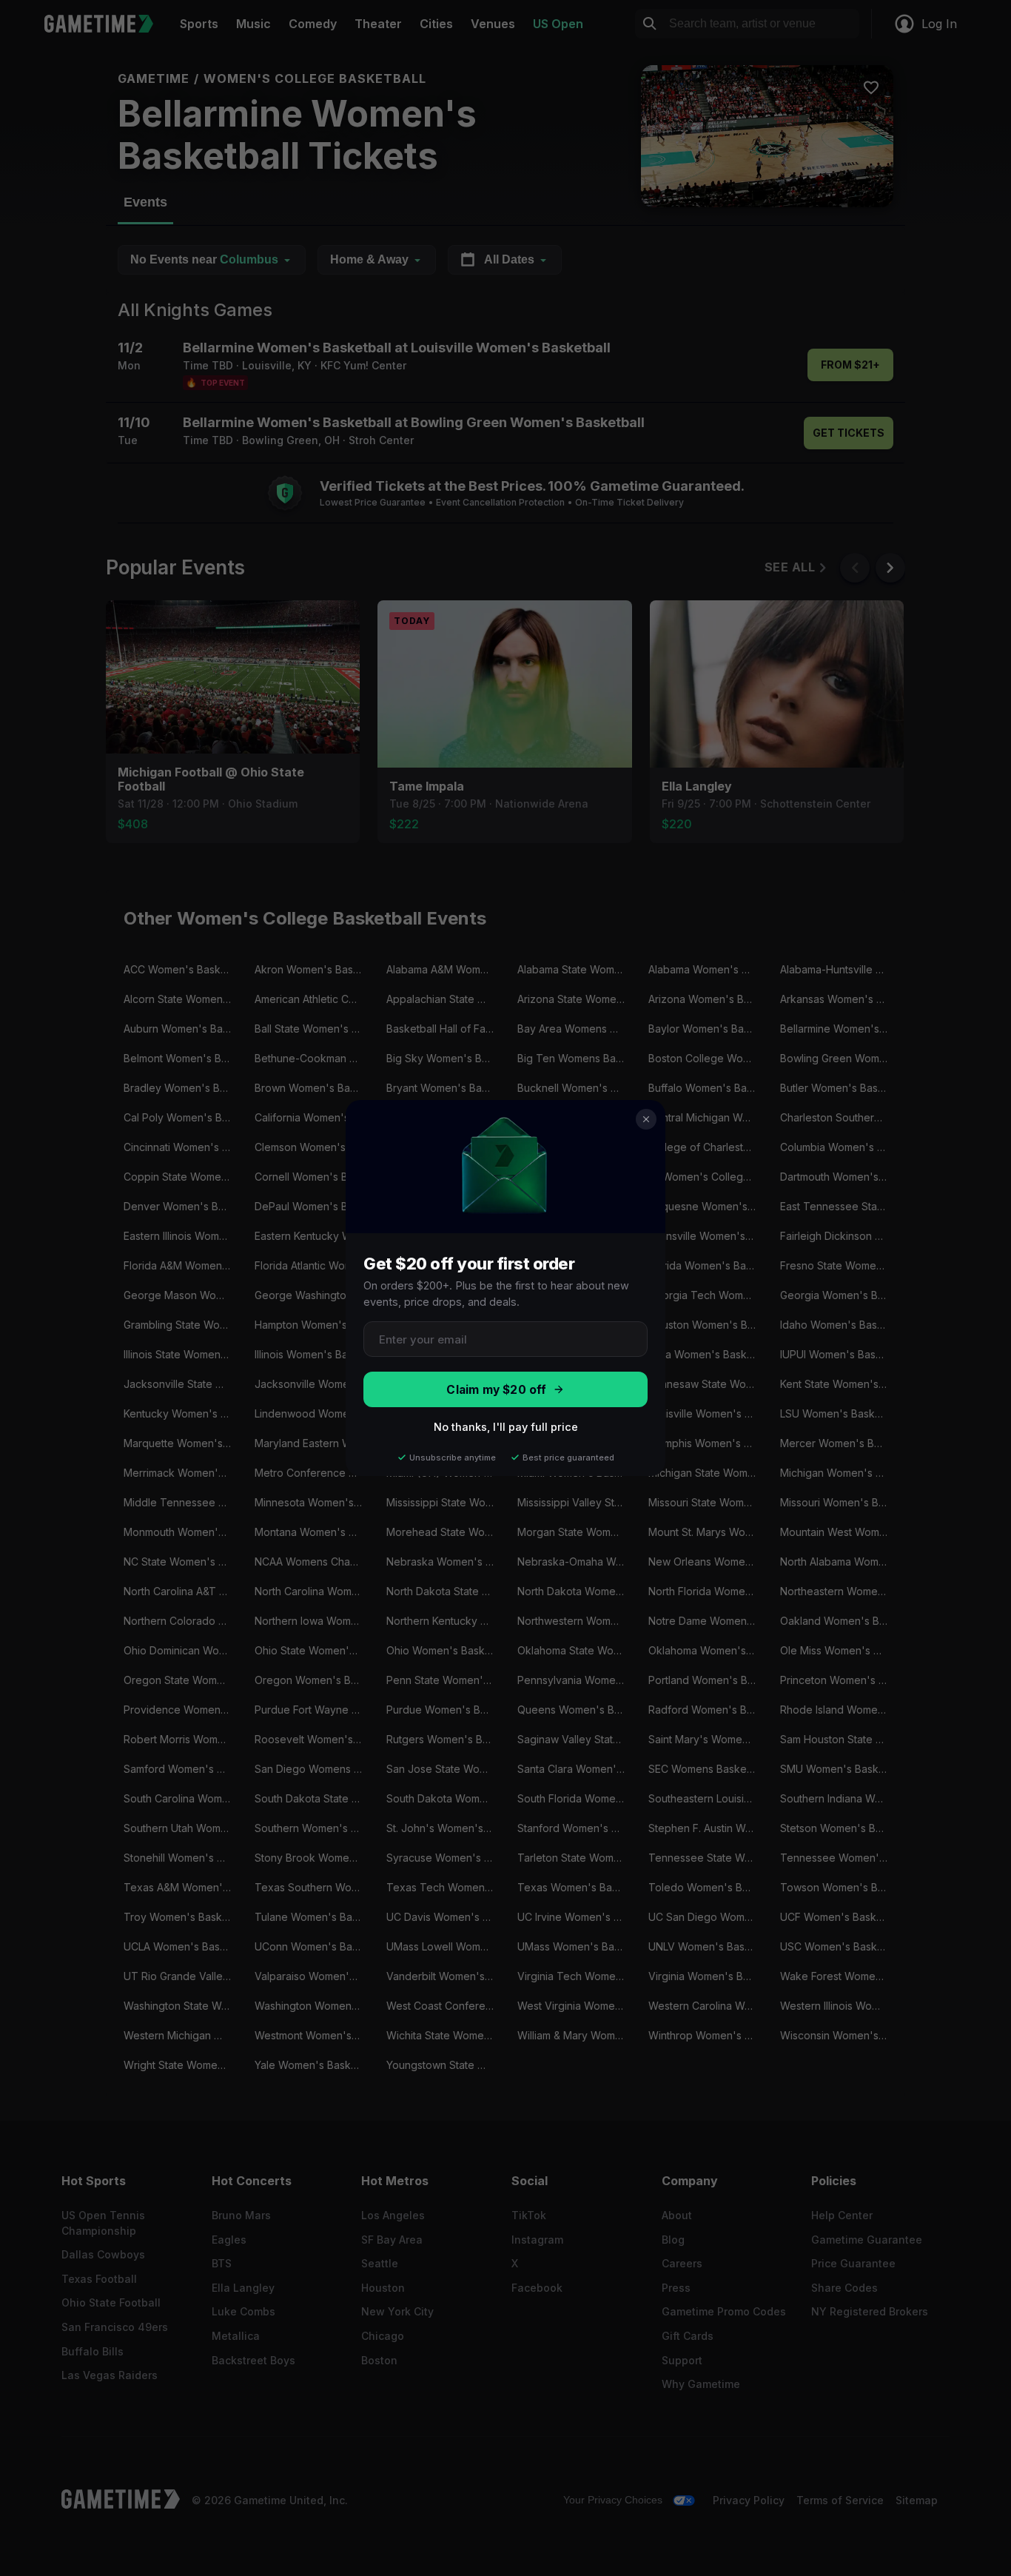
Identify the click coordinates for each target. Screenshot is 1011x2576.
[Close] (646, 1119)
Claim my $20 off (496, 1390)
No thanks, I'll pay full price (506, 1427)
